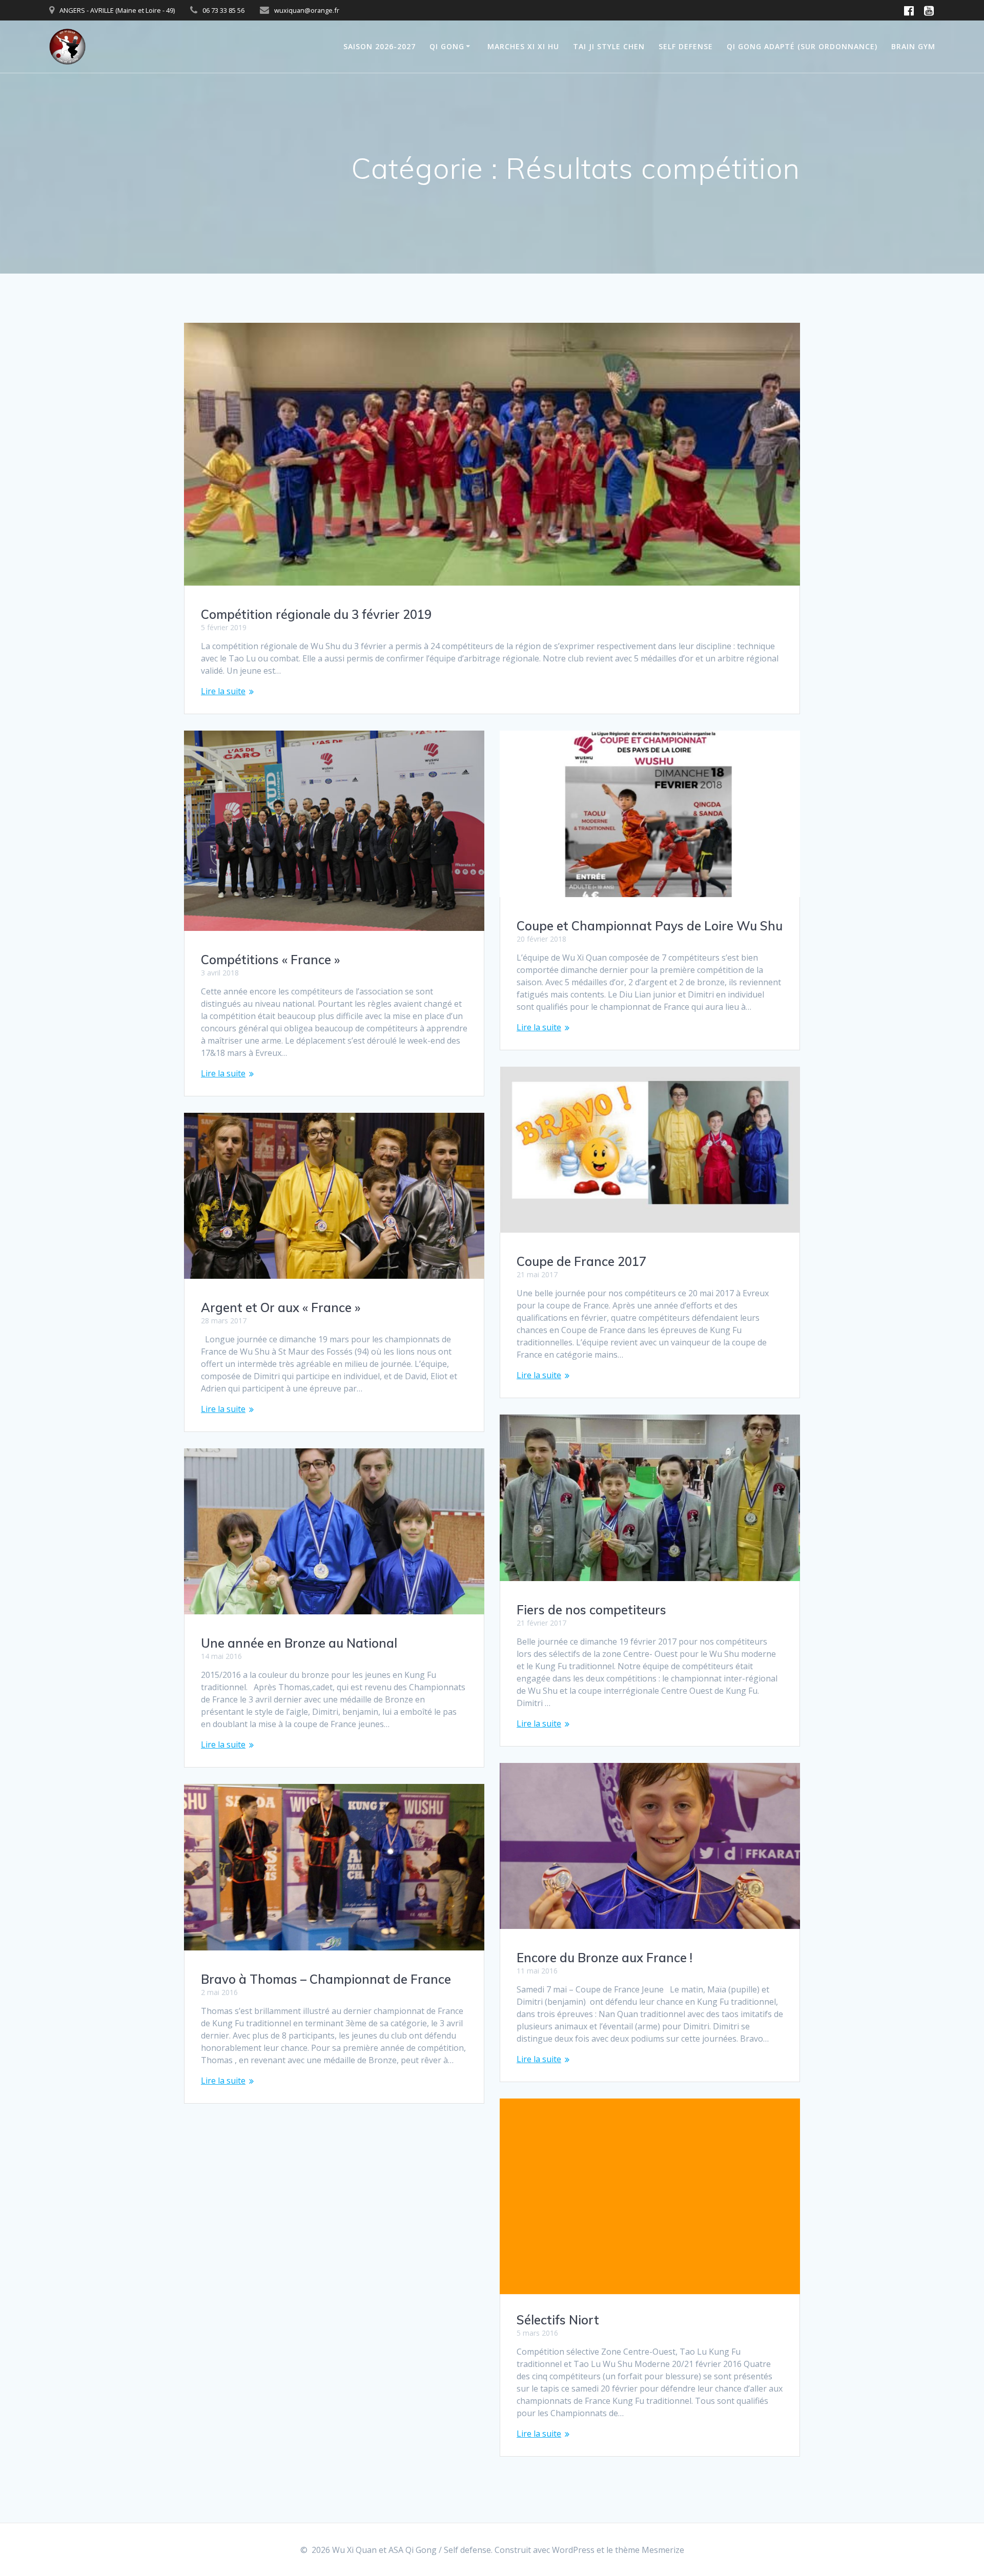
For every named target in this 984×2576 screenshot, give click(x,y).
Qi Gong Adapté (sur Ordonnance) (802, 46)
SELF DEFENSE (686, 46)
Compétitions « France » (270, 960)
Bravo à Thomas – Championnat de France (326, 1979)
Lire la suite (223, 691)
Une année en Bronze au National (299, 1643)
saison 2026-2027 (380, 46)
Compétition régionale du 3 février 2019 (316, 614)
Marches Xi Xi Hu (523, 46)
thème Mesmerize (650, 2550)
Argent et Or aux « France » (281, 1307)
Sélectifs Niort (558, 2320)
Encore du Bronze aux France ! (604, 1958)
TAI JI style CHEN (609, 46)
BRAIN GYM (913, 46)
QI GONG (447, 46)
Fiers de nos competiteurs (591, 1610)
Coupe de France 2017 (581, 1261)
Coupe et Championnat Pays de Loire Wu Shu (650, 926)
